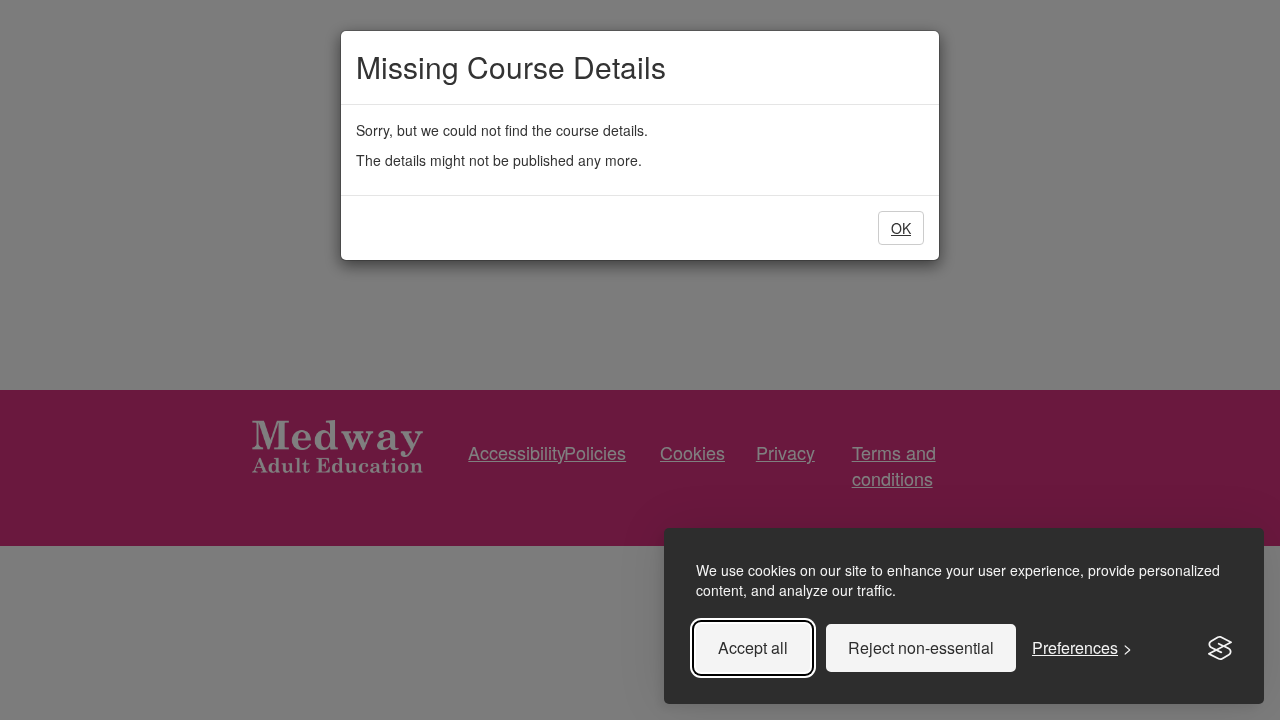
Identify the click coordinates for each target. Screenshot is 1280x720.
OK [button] (901, 228)
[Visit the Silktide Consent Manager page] (1220, 648)
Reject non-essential (921, 647)
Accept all (753, 647)
